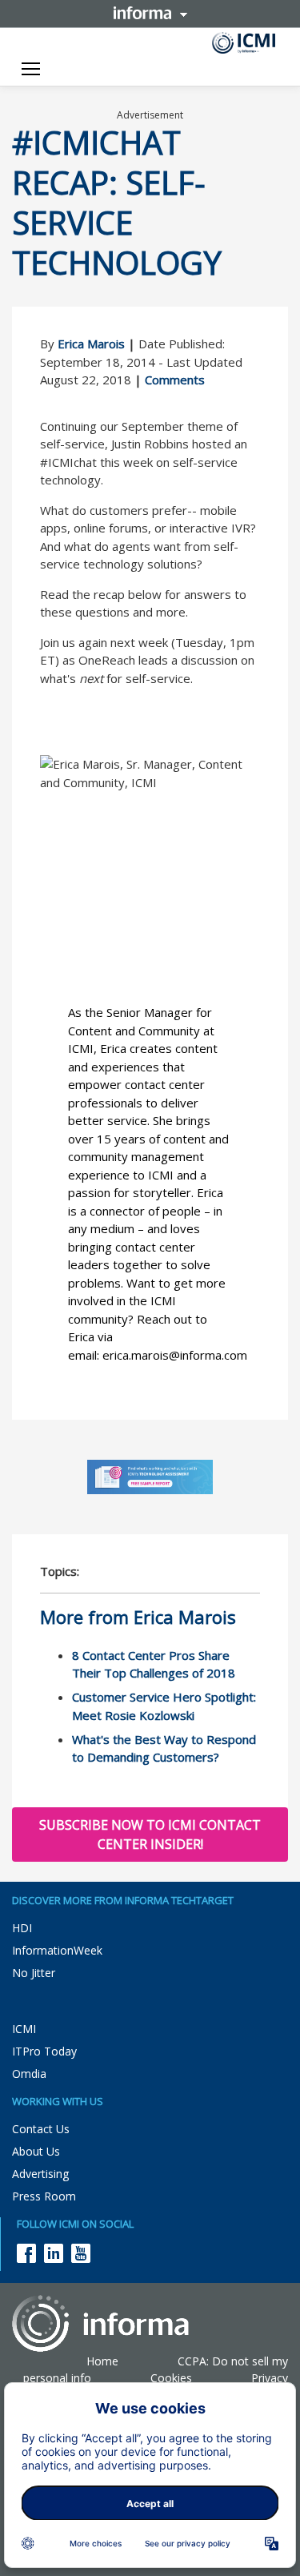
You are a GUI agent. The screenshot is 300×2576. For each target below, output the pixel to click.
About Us (36, 2151)
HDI (22, 1928)
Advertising (40, 2174)
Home (102, 2361)
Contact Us (41, 2129)
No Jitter (34, 1973)
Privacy (270, 2378)
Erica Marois (91, 344)
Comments (175, 380)
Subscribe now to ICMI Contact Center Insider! (150, 1835)
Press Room (44, 2196)
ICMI (24, 2029)
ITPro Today (44, 2051)
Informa (150, 13)
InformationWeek (57, 1950)
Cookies (171, 2378)
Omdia (29, 2074)
